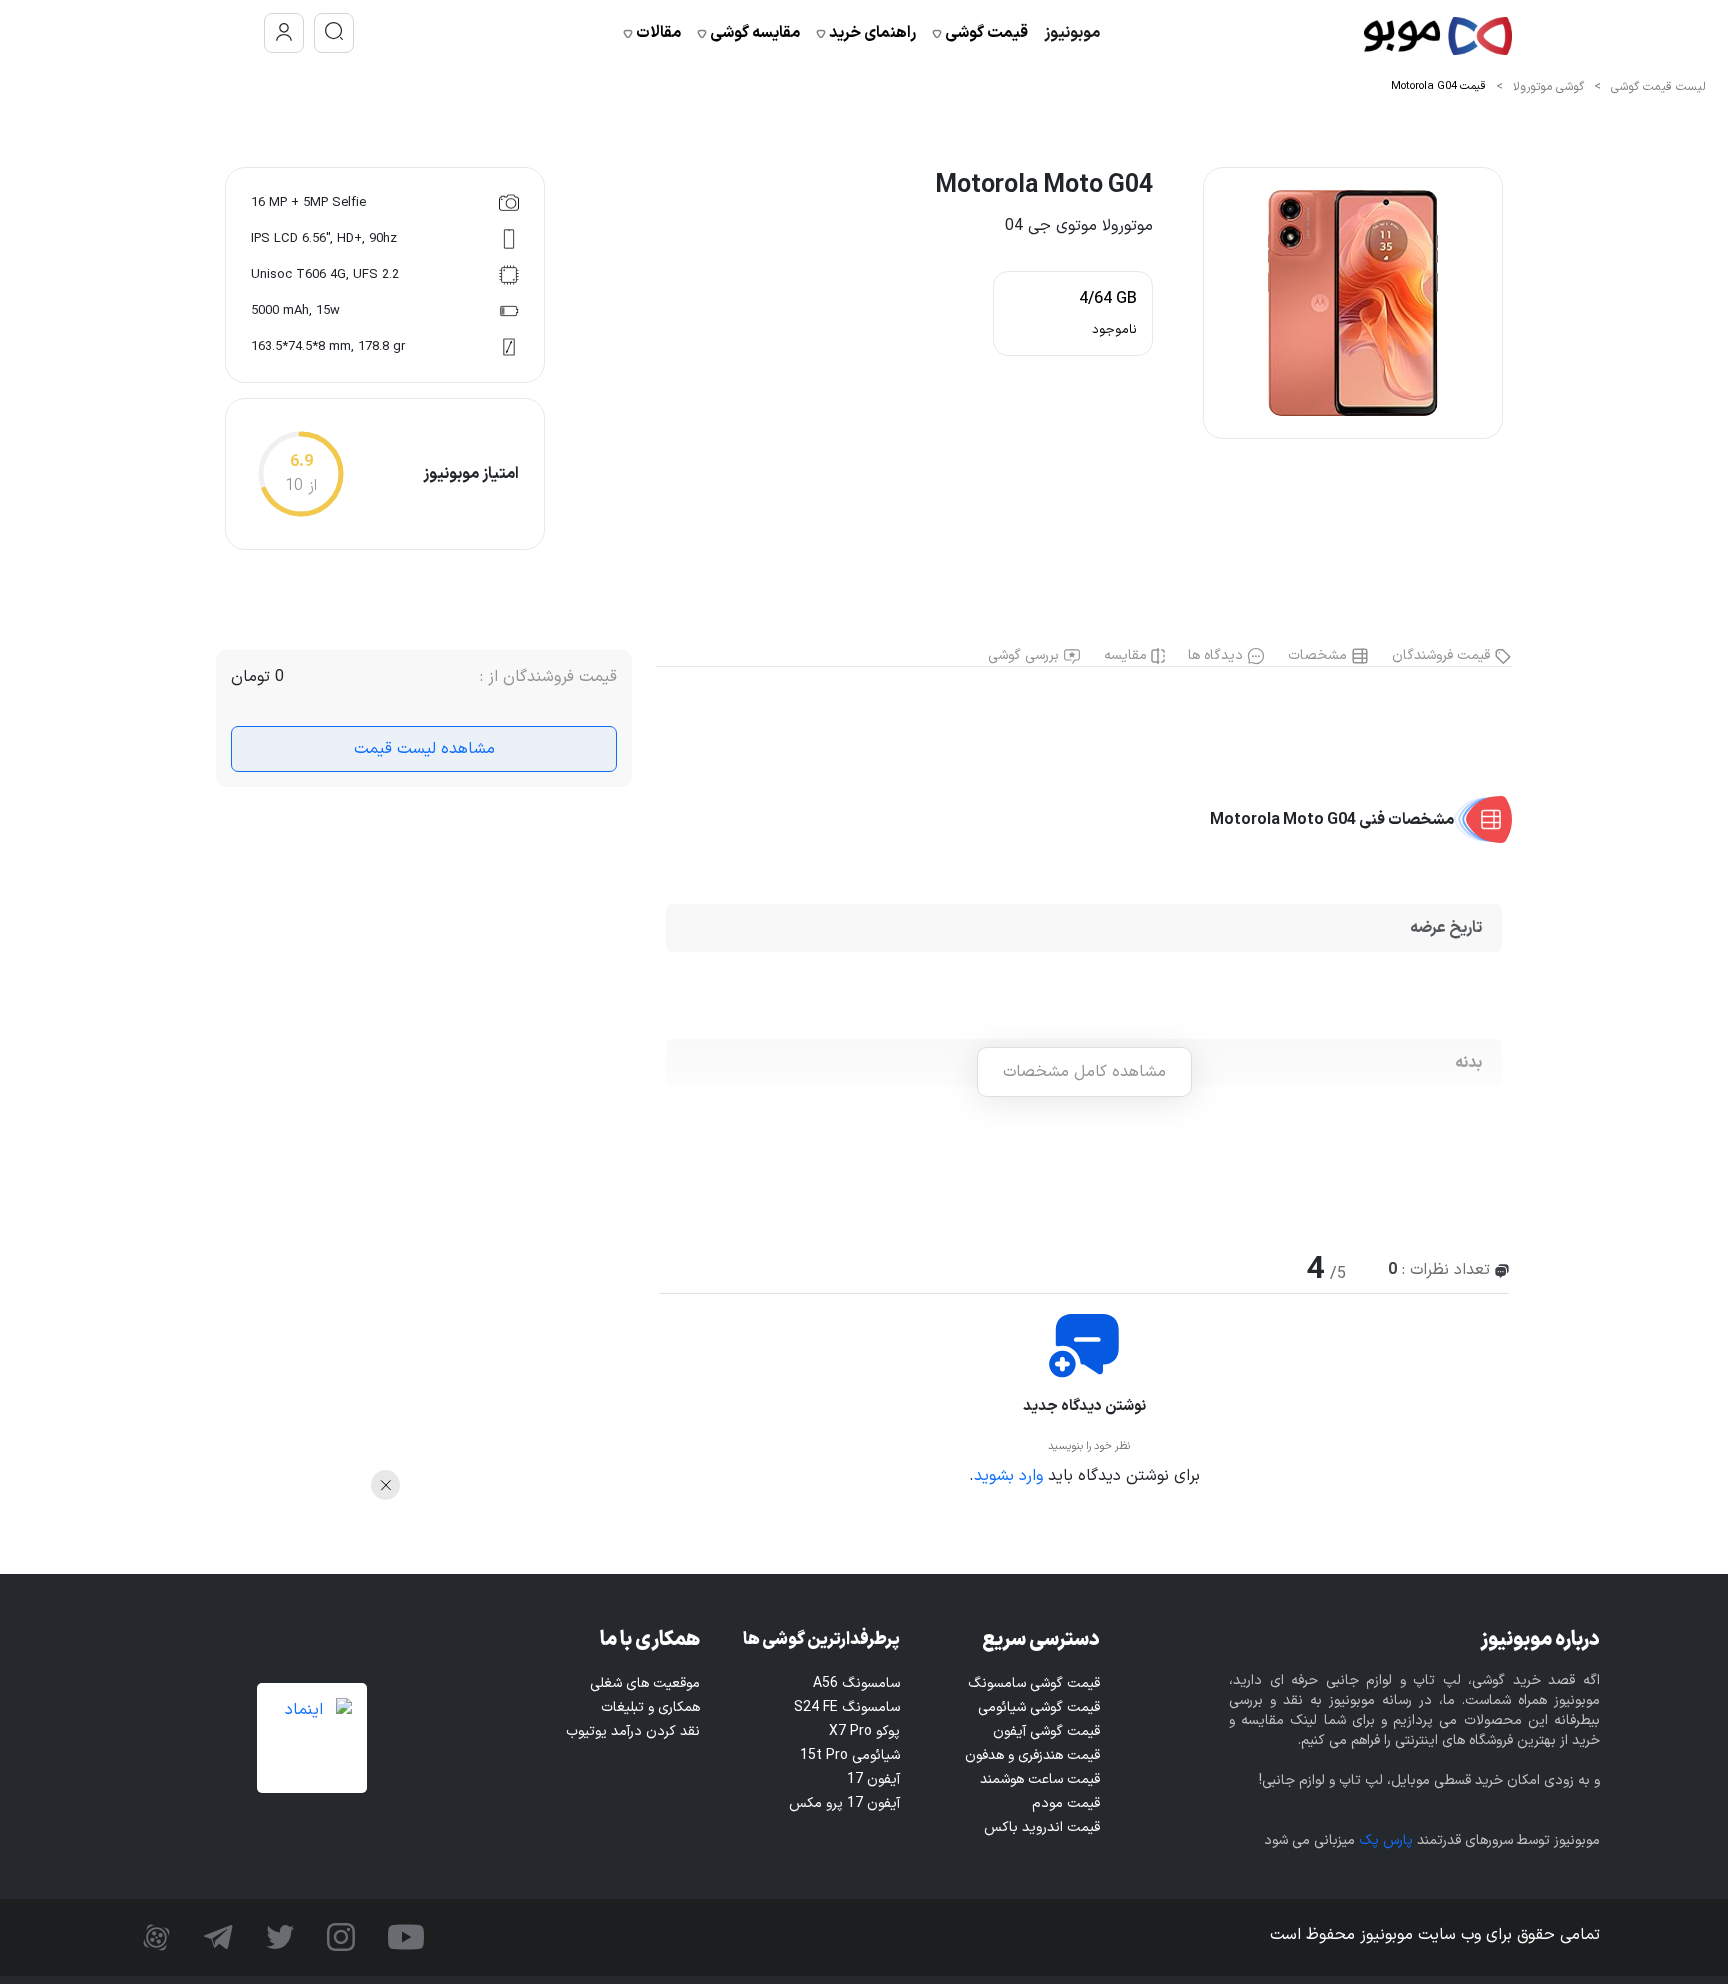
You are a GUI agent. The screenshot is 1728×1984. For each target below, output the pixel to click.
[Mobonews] (1438, 33)
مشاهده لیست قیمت (424, 749)
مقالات (657, 33)
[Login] (284, 33)
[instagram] (338, 1937)
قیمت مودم (1066, 1803)
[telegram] (216, 1937)
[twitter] (277, 1937)
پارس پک (1386, 1840)
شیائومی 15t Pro (850, 1755)
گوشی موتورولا (1548, 87)
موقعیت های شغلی (645, 1683)
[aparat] (156, 1937)
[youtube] (403, 1937)
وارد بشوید (1008, 1476)
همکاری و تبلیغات (650, 1707)
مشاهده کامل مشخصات (1084, 1072)
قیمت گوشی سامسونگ (1034, 1683)
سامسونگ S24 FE (847, 1707)
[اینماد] (312, 1738)
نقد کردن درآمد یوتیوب (633, 1731)
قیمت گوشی (985, 33)
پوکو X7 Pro (864, 1731)
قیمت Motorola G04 (1438, 86)
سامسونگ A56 (856, 1683)
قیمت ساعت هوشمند (1040, 1779)
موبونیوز (1072, 33)
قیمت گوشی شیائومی (1039, 1707)
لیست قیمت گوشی (1658, 87)
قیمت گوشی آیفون (1046, 1731)
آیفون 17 (873, 1779)
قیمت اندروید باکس (1042, 1827)
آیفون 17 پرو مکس (844, 1803)
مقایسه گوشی (753, 33)
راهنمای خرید (871, 33)
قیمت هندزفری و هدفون (1032, 1755)
